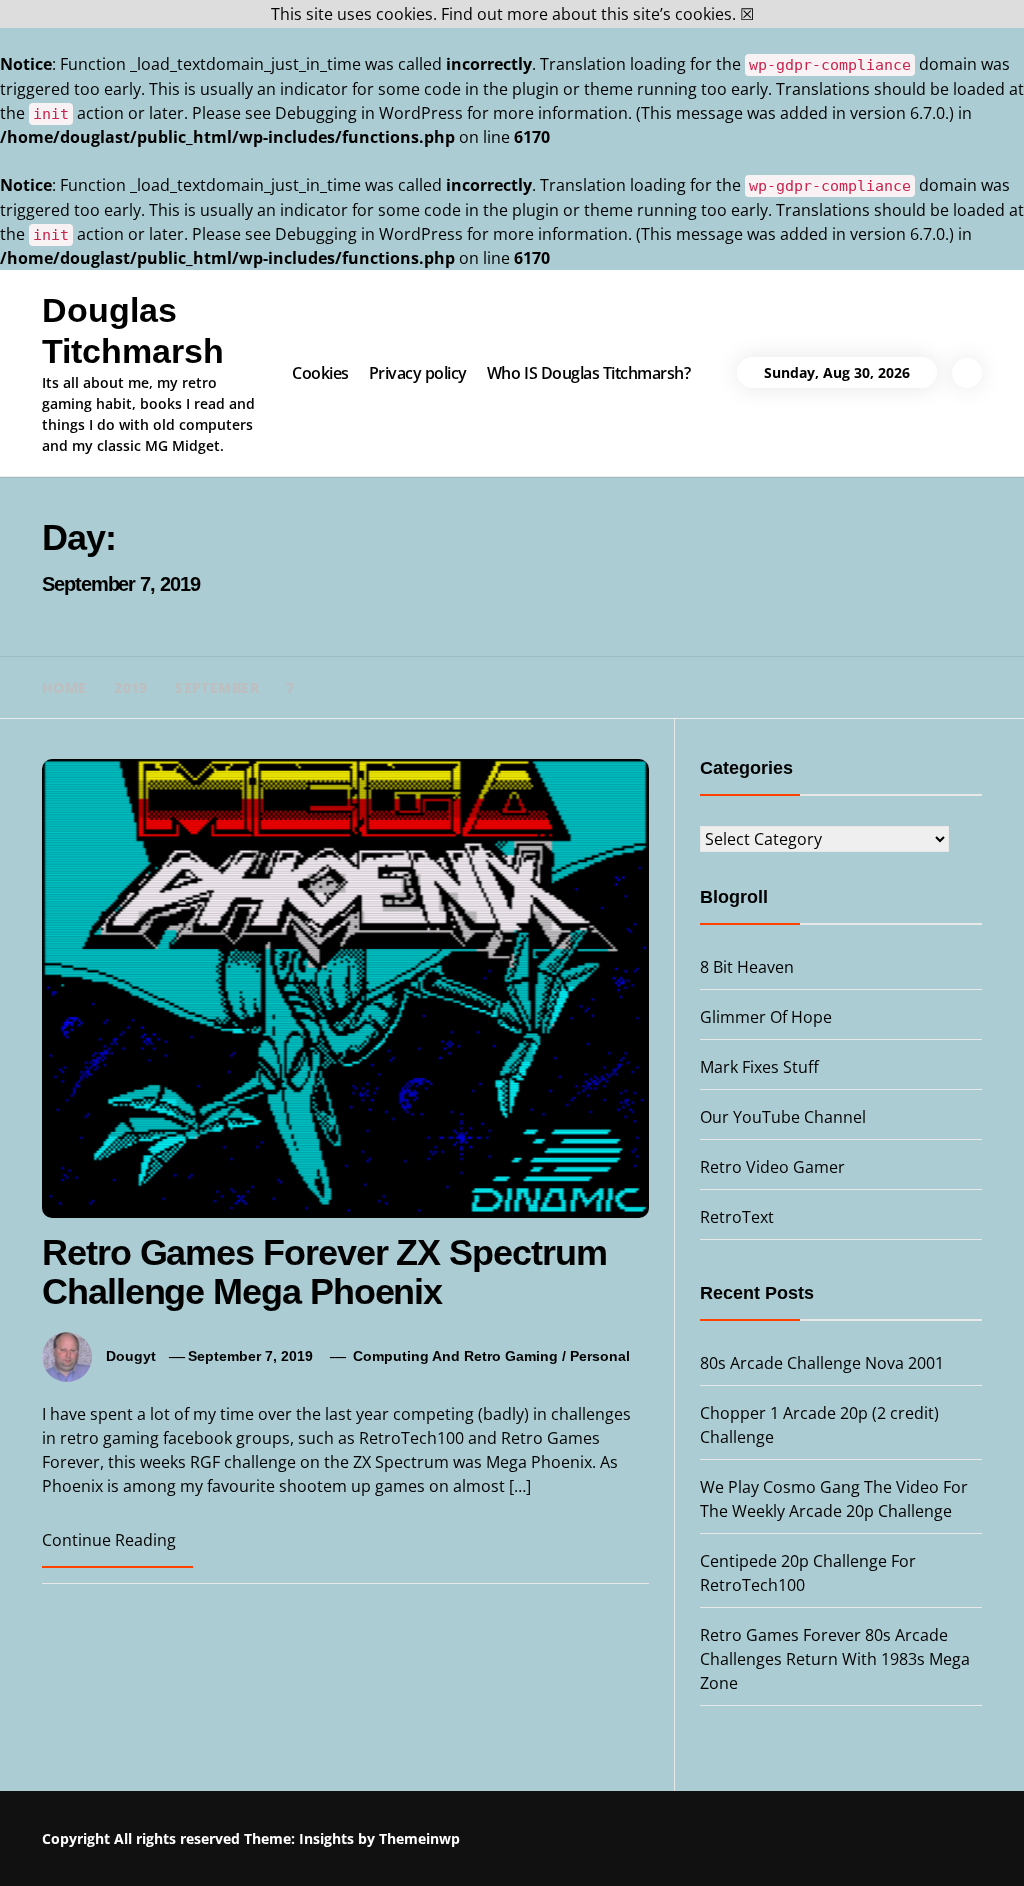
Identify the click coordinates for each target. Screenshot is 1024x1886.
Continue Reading (109, 1540)
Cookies (320, 373)
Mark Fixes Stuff (759, 1067)
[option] (244, 1843)
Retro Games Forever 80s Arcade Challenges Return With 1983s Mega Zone (835, 1659)
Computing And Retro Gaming (455, 1356)
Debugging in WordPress (369, 113)
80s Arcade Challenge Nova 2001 (822, 1363)
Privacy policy (418, 373)
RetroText (737, 1217)
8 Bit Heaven (747, 967)
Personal (600, 1356)
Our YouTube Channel (783, 1117)
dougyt (131, 1356)
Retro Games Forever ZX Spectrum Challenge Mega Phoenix (324, 1272)
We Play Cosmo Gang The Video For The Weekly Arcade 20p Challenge (809, 1841)
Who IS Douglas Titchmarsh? (589, 373)
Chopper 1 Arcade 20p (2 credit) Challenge (537, 1832)
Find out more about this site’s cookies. (588, 14)
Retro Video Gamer (772, 1167)
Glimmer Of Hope (766, 1017)
